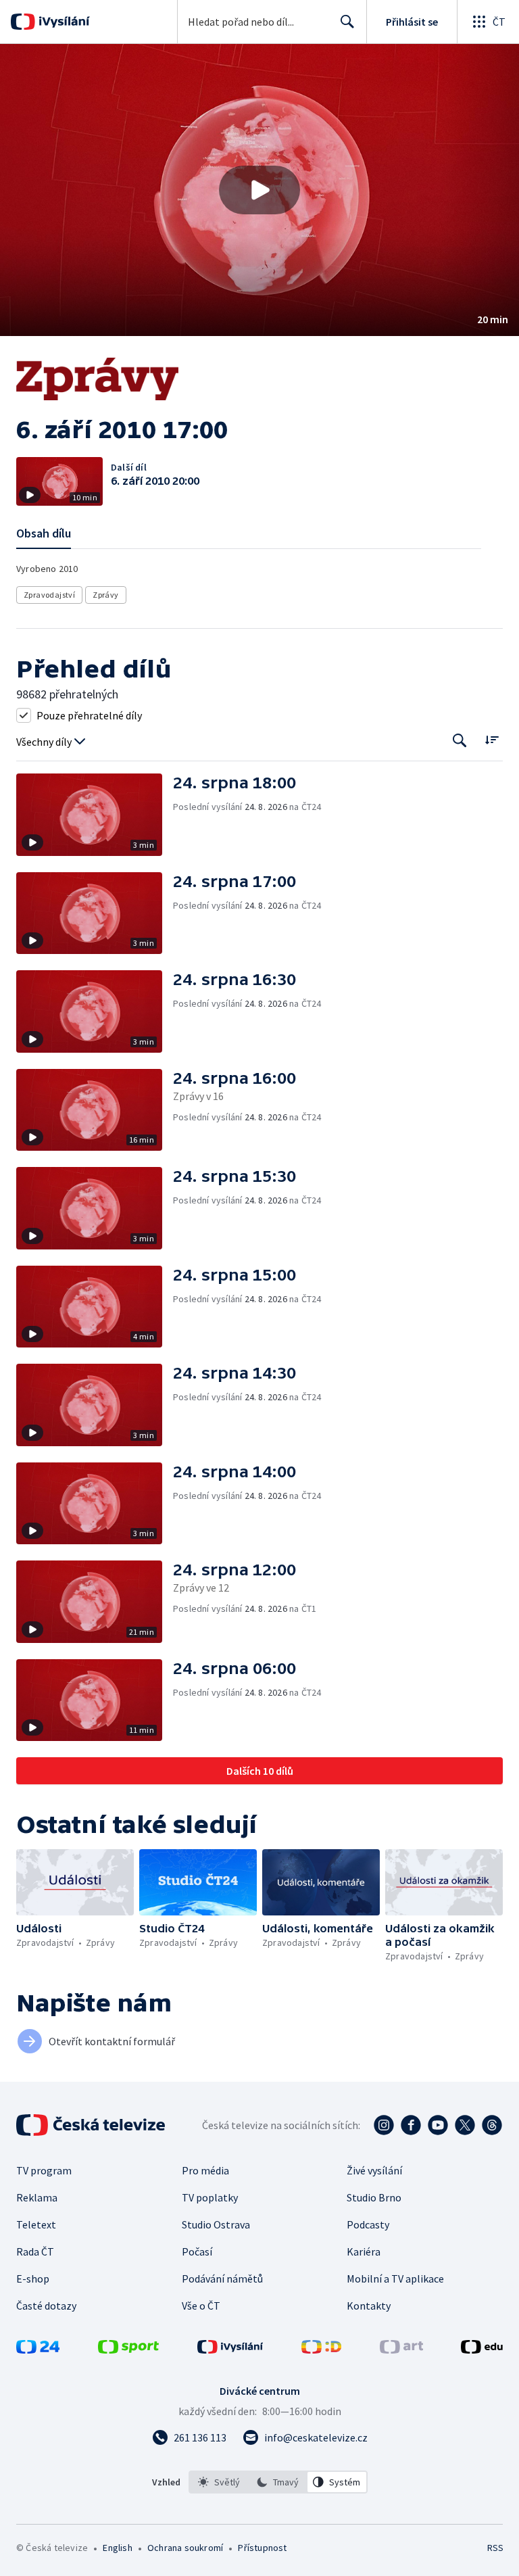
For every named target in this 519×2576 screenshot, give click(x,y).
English (117, 2548)
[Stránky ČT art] (401, 2350)
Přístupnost (262, 2548)
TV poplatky (210, 2197)
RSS (495, 2548)
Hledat (347, 22)
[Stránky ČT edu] (482, 2350)
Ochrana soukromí (185, 2548)
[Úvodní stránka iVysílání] (63, 22)
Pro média (205, 2170)
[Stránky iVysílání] (230, 2350)
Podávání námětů (222, 2279)
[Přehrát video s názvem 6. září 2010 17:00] (259, 190)
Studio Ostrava (216, 2224)
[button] (259, 190)
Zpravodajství (49, 595)
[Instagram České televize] (384, 2125)
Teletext (36, 2224)
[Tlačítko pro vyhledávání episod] (460, 741)
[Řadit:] (492, 739)
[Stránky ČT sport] (128, 2350)
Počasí (197, 2251)
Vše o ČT (201, 2306)
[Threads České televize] (492, 2125)
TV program (44, 2170)
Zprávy (105, 595)
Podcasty (368, 2224)
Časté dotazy (46, 2306)
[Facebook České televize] (411, 2125)
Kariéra (364, 2251)
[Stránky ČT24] (38, 2350)
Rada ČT (35, 2251)
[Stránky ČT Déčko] (321, 2350)
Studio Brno (374, 2197)
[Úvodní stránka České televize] (92, 2125)
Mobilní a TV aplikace (395, 2279)
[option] (219, 2482)
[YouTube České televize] (438, 2125)
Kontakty (369, 2306)
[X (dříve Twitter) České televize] (465, 2125)
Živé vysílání (374, 2170)
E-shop (33, 2279)
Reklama (37, 2197)
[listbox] (278, 2482)
